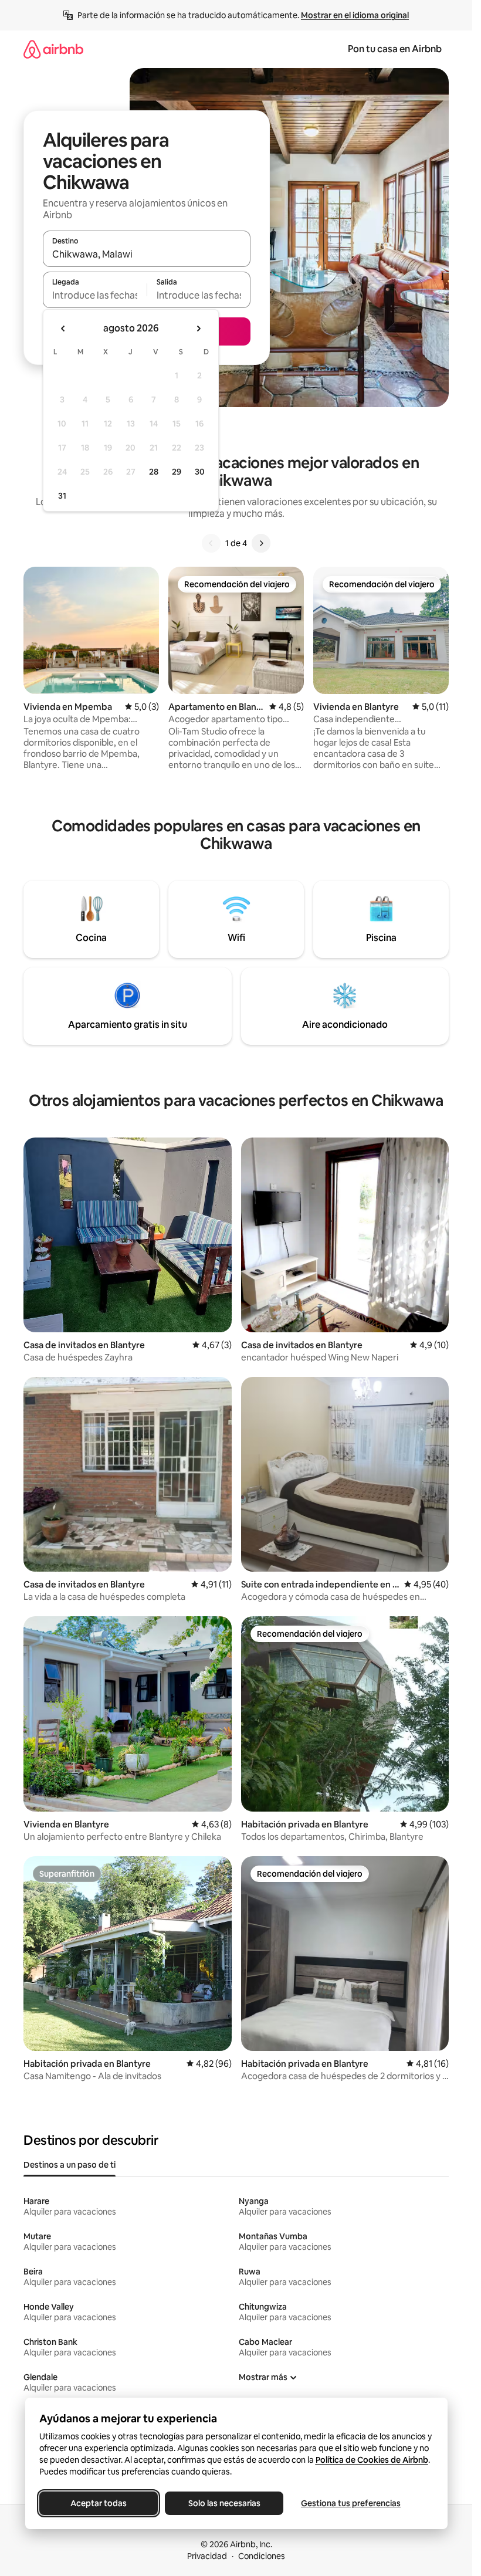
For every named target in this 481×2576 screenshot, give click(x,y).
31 (62, 496)
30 (200, 472)
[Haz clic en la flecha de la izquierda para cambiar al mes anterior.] (63, 329)
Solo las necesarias (224, 2503)
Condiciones (262, 2556)
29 (177, 472)
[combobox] (147, 254)
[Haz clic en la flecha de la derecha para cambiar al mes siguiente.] (198, 329)
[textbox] (95, 295)
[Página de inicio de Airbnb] (53, 49)
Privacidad (207, 2556)
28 (154, 472)
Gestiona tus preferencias (351, 2503)
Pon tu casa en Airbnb (395, 49)
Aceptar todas (99, 2503)
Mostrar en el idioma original (355, 15)
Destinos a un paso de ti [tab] (70, 2165)
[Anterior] (211, 543)
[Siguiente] (261, 543)
